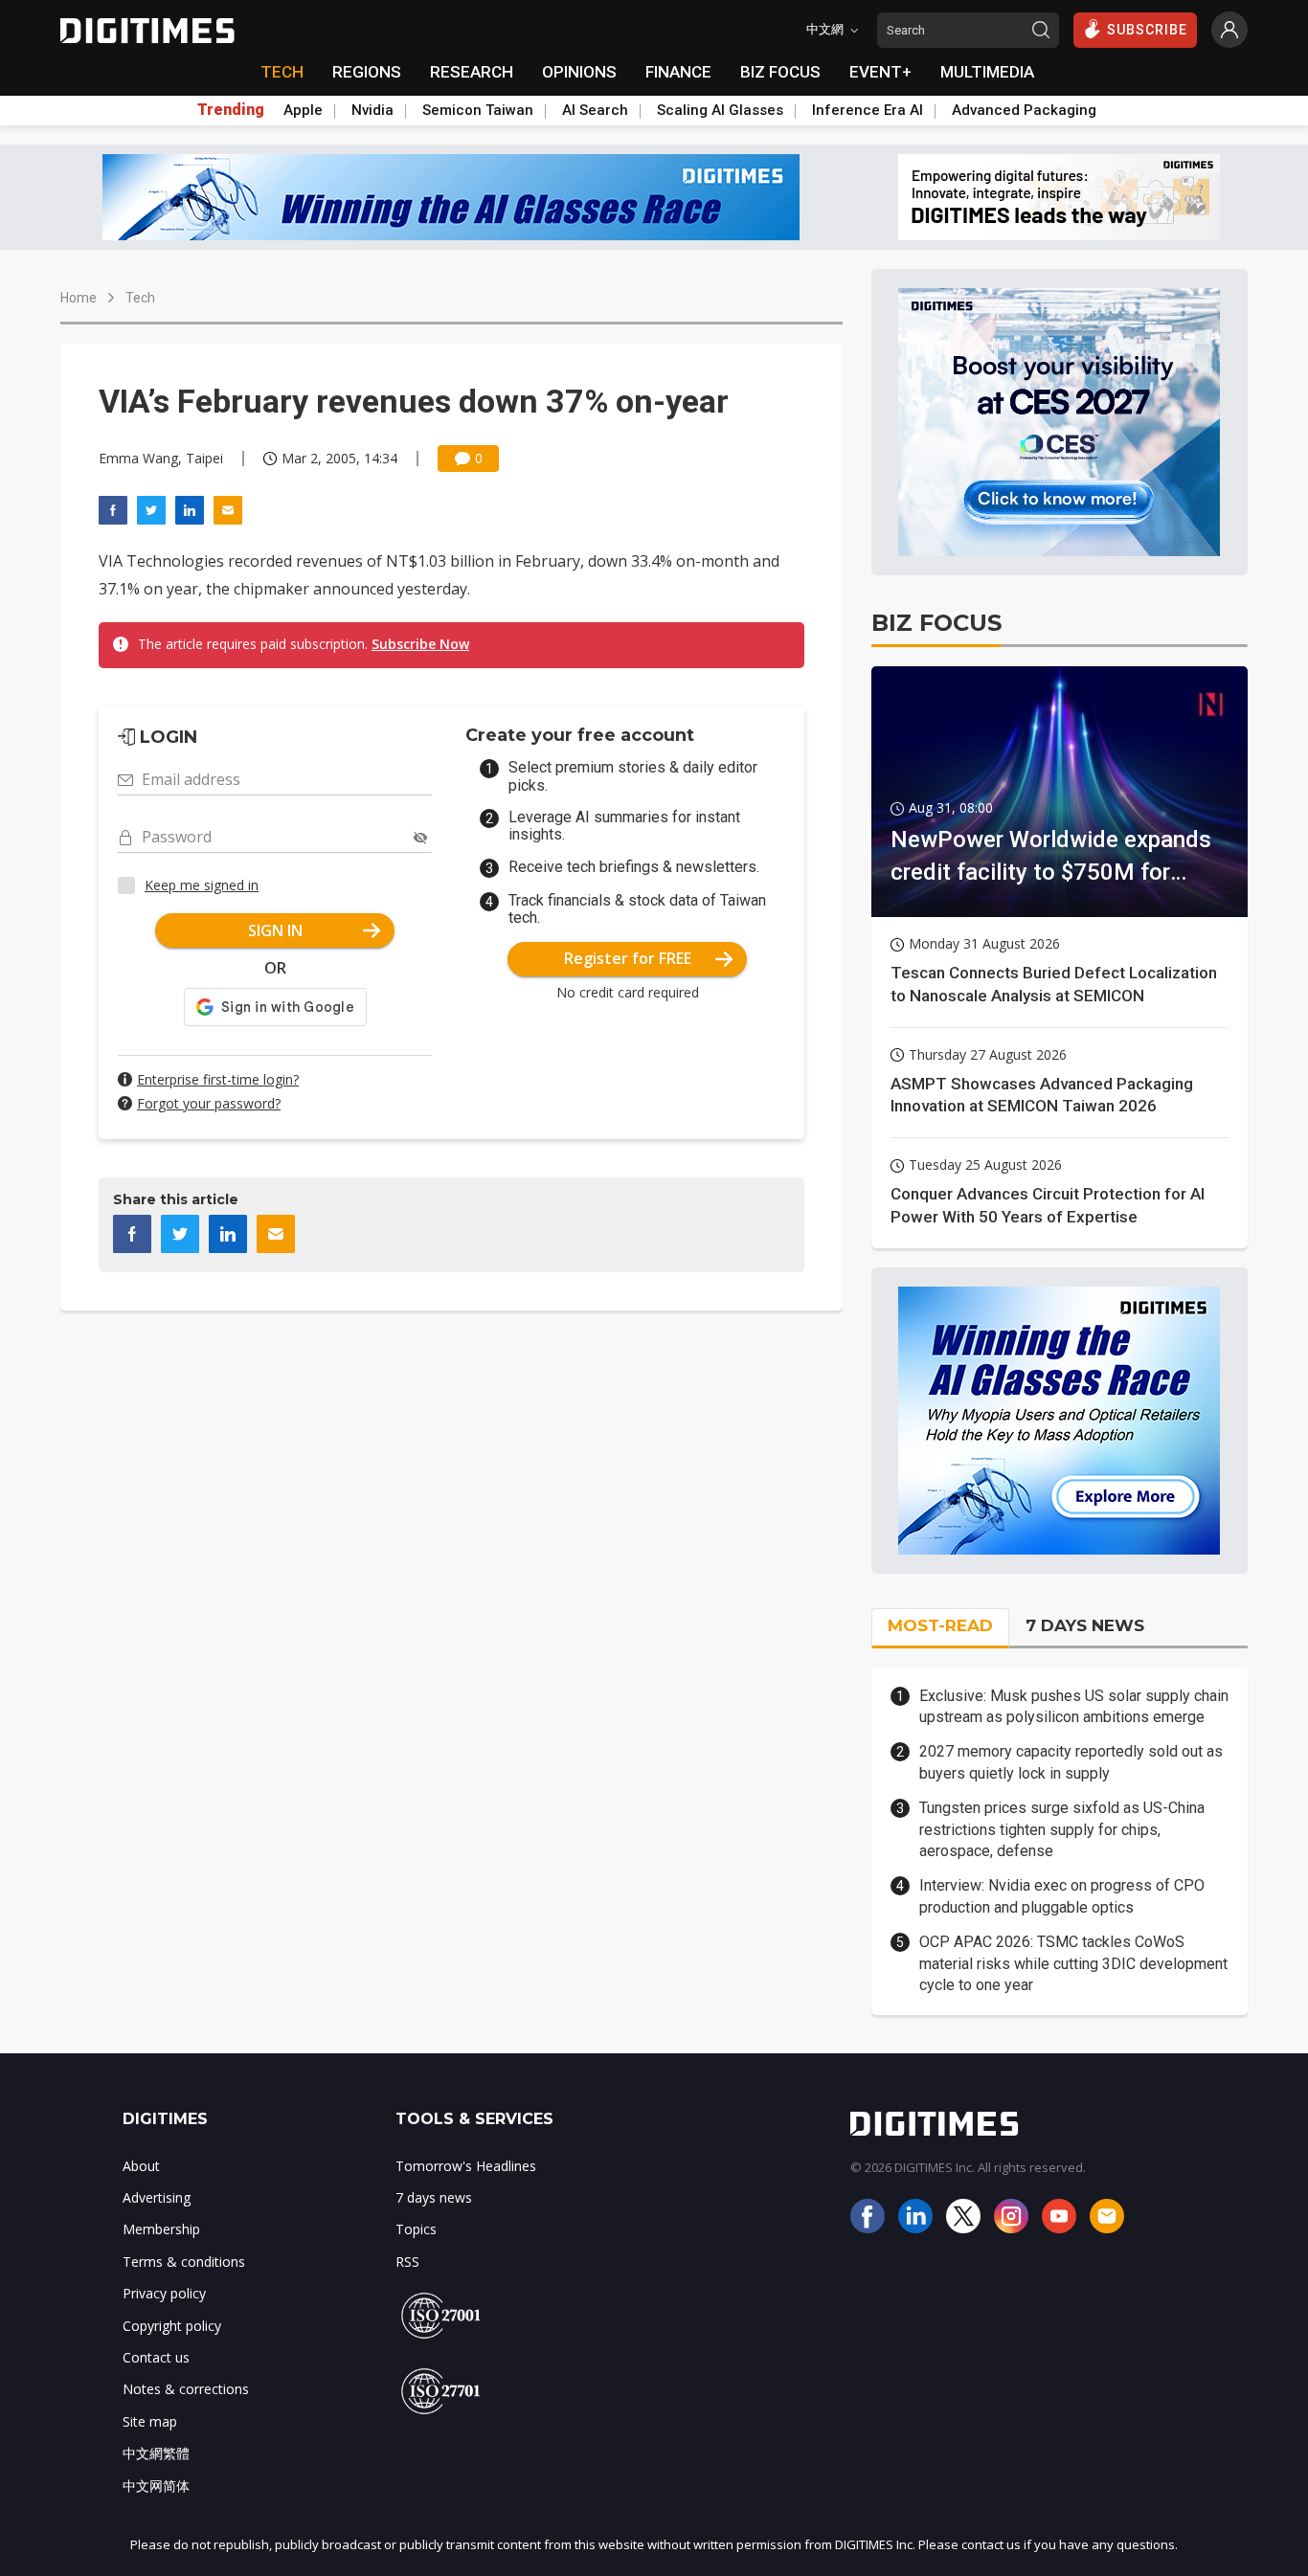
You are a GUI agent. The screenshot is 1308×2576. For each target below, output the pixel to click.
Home (79, 298)
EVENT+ (880, 72)
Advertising (157, 2197)
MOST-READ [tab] (940, 1625)
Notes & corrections (186, 2389)
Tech (140, 298)
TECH (282, 72)
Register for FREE (628, 958)
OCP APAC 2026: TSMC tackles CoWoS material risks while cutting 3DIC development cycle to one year (1073, 1963)
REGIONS (367, 72)
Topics (416, 2229)
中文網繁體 (156, 2453)
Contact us (156, 2357)
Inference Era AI (868, 110)
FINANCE (678, 72)
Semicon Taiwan (478, 110)
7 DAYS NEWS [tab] (1085, 1625)
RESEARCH (472, 72)
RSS (407, 2262)
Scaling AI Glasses (720, 110)
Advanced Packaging (1024, 110)
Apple (303, 110)
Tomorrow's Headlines (466, 2166)
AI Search (595, 110)
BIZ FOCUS (780, 72)
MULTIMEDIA (987, 72)
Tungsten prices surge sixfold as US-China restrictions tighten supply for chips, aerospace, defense (1062, 1829)
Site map (150, 2421)
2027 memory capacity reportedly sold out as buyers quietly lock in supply (1071, 1762)
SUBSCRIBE (1147, 30)
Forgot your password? (209, 1103)
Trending (231, 110)
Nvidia (372, 110)
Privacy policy (164, 2293)
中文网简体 (156, 2486)
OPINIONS (579, 72)
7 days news (434, 2197)
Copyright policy (172, 2326)
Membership (161, 2229)
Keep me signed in (202, 885)
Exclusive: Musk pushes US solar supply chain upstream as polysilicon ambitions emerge (1074, 1706)
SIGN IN (275, 930)
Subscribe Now (420, 644)
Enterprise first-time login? (218, 1079)
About (141, 2166)
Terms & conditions (184, 2262)
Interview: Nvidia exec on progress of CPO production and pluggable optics (1062, 1896)
